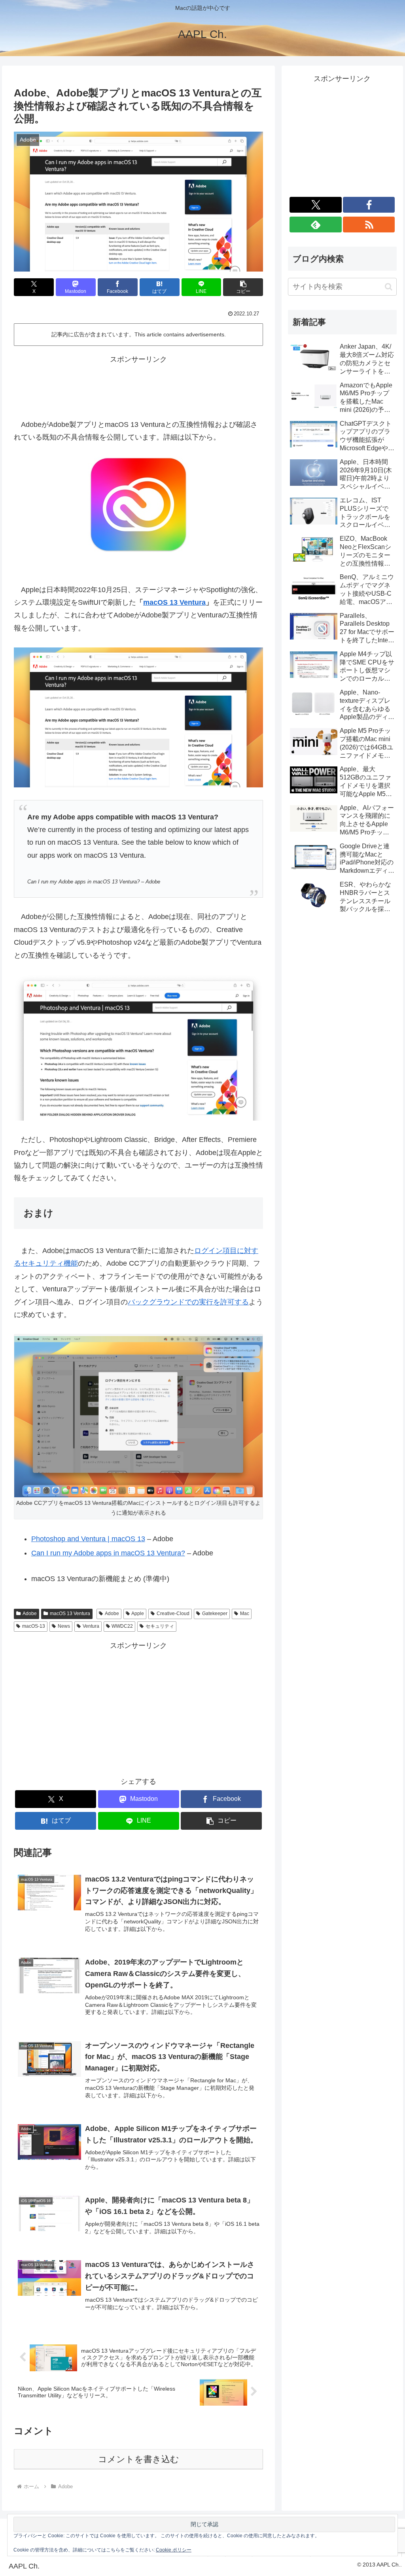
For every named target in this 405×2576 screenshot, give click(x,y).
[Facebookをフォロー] (369, 205)
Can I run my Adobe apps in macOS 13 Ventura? (108, 1553)
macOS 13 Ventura (174, 602)
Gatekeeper (215, 1614)
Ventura (91, 1626)
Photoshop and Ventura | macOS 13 (88, 1539)
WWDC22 (122, 1626)
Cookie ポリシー (174, 2550)
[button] (243, 287)
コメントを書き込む (139, 2459)
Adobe (30, 1614)
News (64, 1626)
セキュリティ (160, 1626)
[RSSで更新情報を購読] (369, 225)
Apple (138, 1614)
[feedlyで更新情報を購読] (316, 225)
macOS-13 (34, 1626)
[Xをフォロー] (316, 205)
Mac (245, 1614)
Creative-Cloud (173, 1614)
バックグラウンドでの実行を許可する (188, 1302)
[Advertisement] (138, 385)
